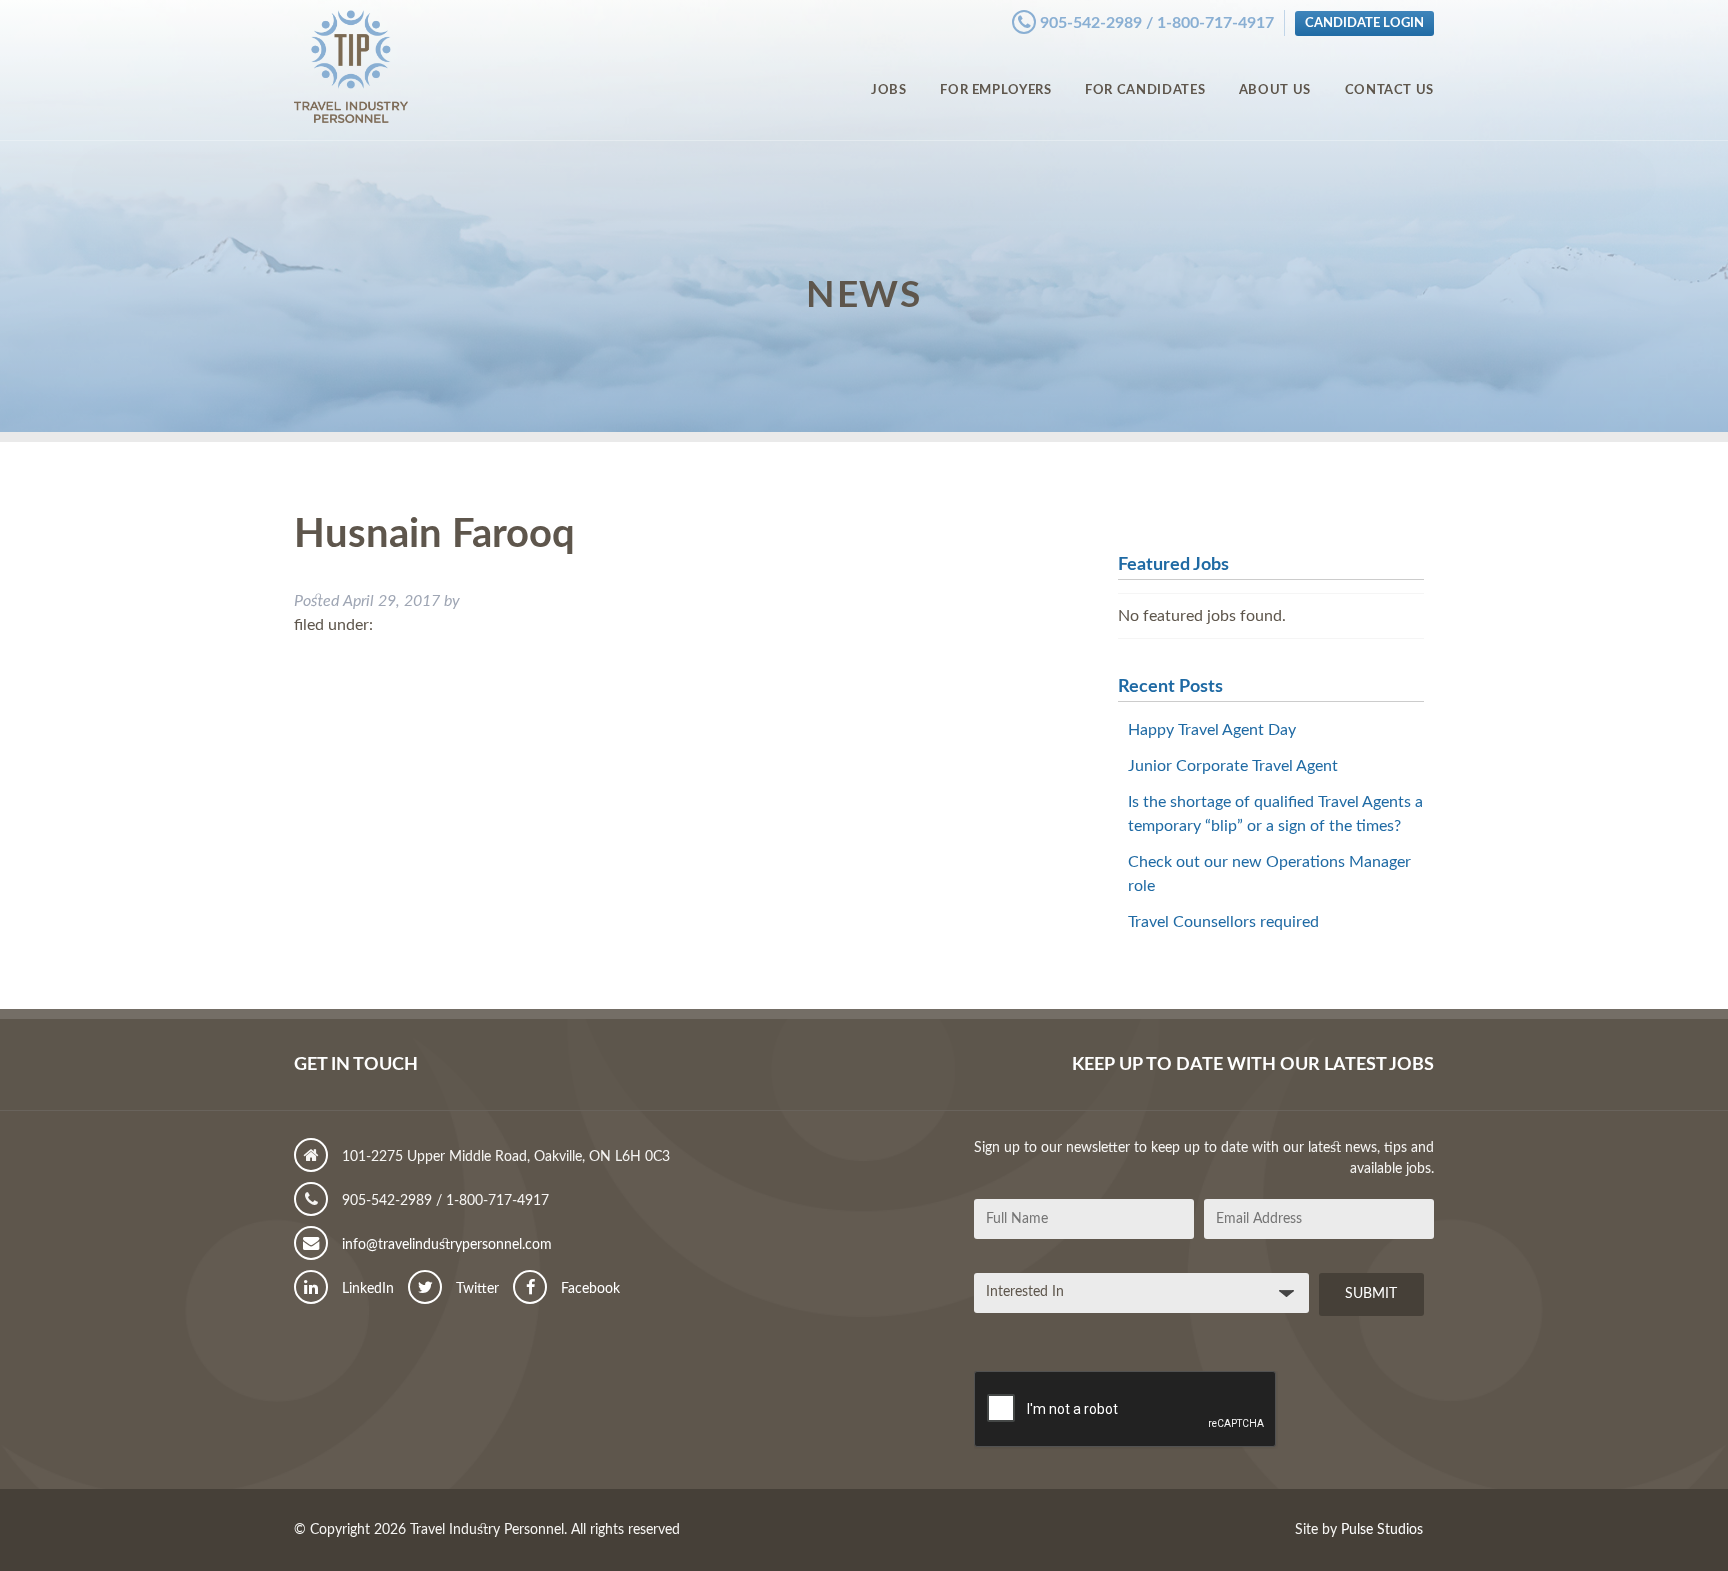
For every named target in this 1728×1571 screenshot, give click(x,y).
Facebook (588, 1289)
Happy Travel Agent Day (1212, 730)
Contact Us (1389, 90)
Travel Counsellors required (1223, 922)
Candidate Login (1364, 23)
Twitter (475, 1289)
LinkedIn (366, 1289)
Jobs (889, 90)
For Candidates (1145, 90)
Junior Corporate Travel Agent (1233, 766)
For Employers (995, 90)
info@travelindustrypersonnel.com (445, 1245)
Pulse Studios (1382, 1529)
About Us (1275, 90)
